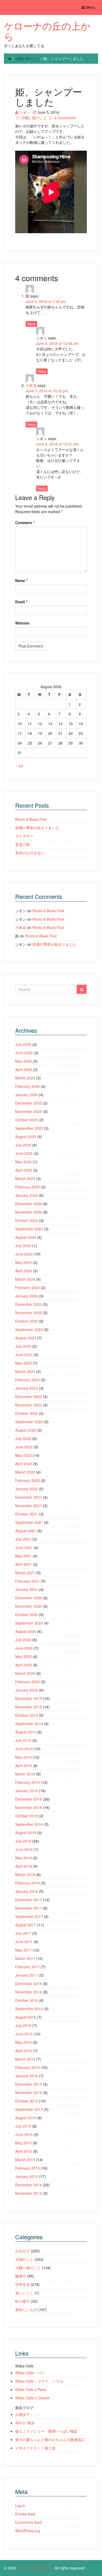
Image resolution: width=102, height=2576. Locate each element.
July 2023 (23, 1346)
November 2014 (29, 2193)
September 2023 (29, 1329)
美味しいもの (26, 2309)
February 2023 (27, 1380)
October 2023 (27, 1321)
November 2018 (29, 1807)
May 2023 (23, 1363)
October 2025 (27, 1120)
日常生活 (22, 2284)
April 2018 (24, 1866)
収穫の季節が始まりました (37, 828)
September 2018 (29, 1824)
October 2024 (27, 1220)
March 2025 (25, 1178)
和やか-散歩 (25, 2423)
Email (21, 602)
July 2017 (23, 1933)
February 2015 (27, 2168)
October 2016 (27, 2000)
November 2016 (29, 1992)
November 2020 (29, 1606)
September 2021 (29, 1522)
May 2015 (23, 2143)
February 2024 (27, 1287)
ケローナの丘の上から (47, 31)
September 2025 (29, 1128)
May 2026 (23, 1061)
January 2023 (27, 1388)
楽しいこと (24, 2293)
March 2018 (25, 1874)
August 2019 (26, 1732)
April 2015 (24, 2151)
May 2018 (23, 1858)
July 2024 (23, 1246)
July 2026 (23, 1044)
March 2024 (25, 1279)
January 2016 (27, 2076)
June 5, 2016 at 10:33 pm (47, 391)
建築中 (21, 2276)
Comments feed (28, 2522)
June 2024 (24, 1254)
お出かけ (22, 2251)
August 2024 (26, 1237)
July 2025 (23, 1145)
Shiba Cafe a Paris (31, 2389)
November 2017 (29, 1908)
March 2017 (25, 1958)
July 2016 (23, 2025)
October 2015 (27, 2101)
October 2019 (27, 1715)
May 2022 (23, 1455)
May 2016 (23, 2042)
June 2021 (24, 1547)
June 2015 (24, 2134)
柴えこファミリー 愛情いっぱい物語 (46, 2431)
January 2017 (27, 1975)
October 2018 (27, 1816)
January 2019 (27, 1791)
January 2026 (27, 1095)
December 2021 (29, 1497)
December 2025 (29, 1103)
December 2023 (29, 1304)
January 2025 (27, 1195)
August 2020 (26, 1631)
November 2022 (29, 1405)
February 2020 (27, 1682)
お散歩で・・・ (28, 2414)
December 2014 (29, 2185)
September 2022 (29, 1422)
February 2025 (27, 1187)
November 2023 (29, 1313)
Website (22, 623)
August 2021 (26, 1531)
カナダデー (24, 836)
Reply (31, 324)
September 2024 (29, 1229)
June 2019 (24, 1749)
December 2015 (29, 2084)
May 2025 (23, 1162)
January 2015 (27, 2176)
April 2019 (24, 1765)
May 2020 (23, 1656)
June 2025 (24, 1153)
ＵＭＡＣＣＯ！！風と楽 (35, 2448)
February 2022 (27, 1480)
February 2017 (27, 1967)
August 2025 (26, 1137)
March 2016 (25, 2059)
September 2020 (29, 1623)
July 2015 (23, 2126)
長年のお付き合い (30, 853)
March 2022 (25, 1472)
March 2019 (25, 1774)
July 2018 (23, 1841)
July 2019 (23, 1740)
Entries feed (25, 2514)
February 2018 (27, 1883)
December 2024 (29, 1204)
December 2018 (29, 1799)
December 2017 (29, 1900)
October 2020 (27, 1615)
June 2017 (24, 1942)
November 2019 (29, 1707)
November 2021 (29, 1506)
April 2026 (24, 1069)
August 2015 (26, 2118)
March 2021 (25, 1573)
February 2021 (27, 1581)
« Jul (19, 766)
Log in (20, 2506)
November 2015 (29, 2093)
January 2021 (27, 1589)
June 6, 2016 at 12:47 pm (57, 444)
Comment (25, 523)
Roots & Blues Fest (31, 819)
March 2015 (25, 2160)
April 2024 (24, 1271)
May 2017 (23, 1950)
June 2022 (24, 1447)
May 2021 (23, 1556)
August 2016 (26, 2017)
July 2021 (23, 1539)
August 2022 (26, 1430)
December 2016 (29, 1983)
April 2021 (24, 1564)
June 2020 (24, 1648)
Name (21, 580)
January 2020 (27, 1690)
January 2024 (27, 1296)
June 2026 (24, 1053)
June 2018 (24, 1849)
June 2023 (24, 1355)
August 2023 (26, 1338)
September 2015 (29, 2109)
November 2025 (29, 1111)
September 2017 (29, 1916)
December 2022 (29, 1396)
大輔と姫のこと (27, 58)
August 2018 (26, 1833)
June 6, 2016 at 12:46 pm (57, 343)
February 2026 (27, 1086)
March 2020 (25, 1673)
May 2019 (23, 1757)
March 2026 (25, 1078)
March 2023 (25, 1371)
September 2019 (29, 1724)
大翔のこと (24, 2259)
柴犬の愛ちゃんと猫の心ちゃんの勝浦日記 (50, 2439)
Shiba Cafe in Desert (32, 2398)
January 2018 (27, 1891)
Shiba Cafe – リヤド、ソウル (39, 2381)
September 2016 (29, 2009)
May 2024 (23, 1262)
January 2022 (27, 1489)
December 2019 (29, 1698)
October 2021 (27, 1514)
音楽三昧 (22, 844)
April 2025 (24, 1170)
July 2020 (23, 1640)
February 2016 (27, 2067)
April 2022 (24, 1464)
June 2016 (24, 2034)
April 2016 (24, 2051)
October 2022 (27, 1413)
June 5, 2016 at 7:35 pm (46, 301)
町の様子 (22, 2301)
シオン (25, 112)
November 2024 (29, 1212)
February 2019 (27, 1782)
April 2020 (24, 1665)
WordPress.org (28, 2531)
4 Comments (65, 118)
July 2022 (23, 1438)
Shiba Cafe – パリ (30, 2373)
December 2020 (29, 1598)
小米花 (31, 385)
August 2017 (26, 1925)
